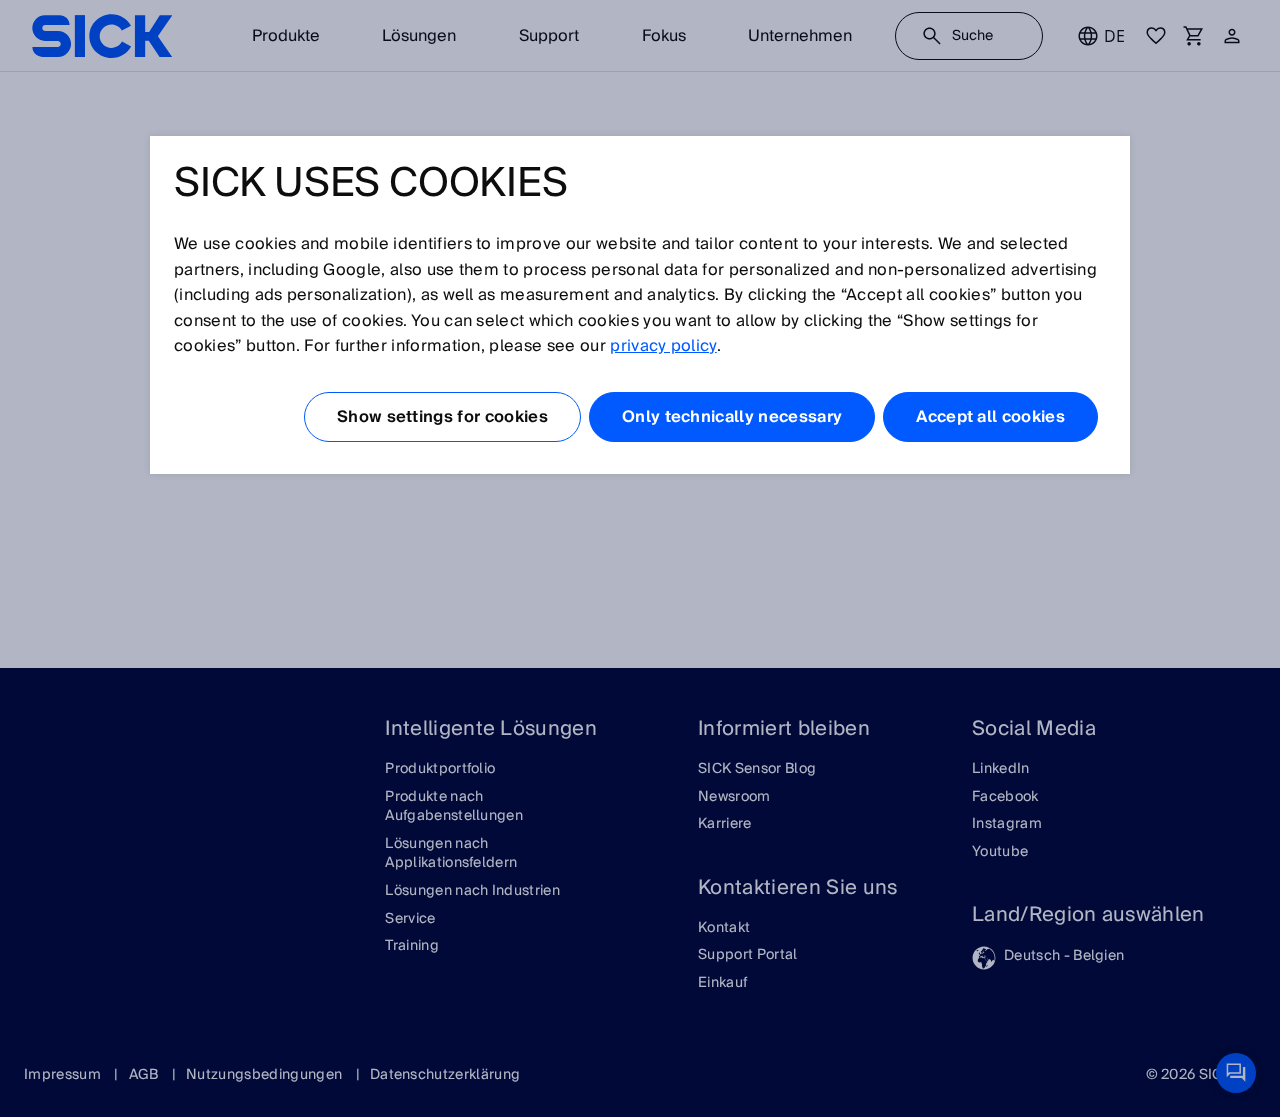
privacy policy (663, 346)
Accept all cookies (990, 417)
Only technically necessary (732, 417)
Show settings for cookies (442, 417)
